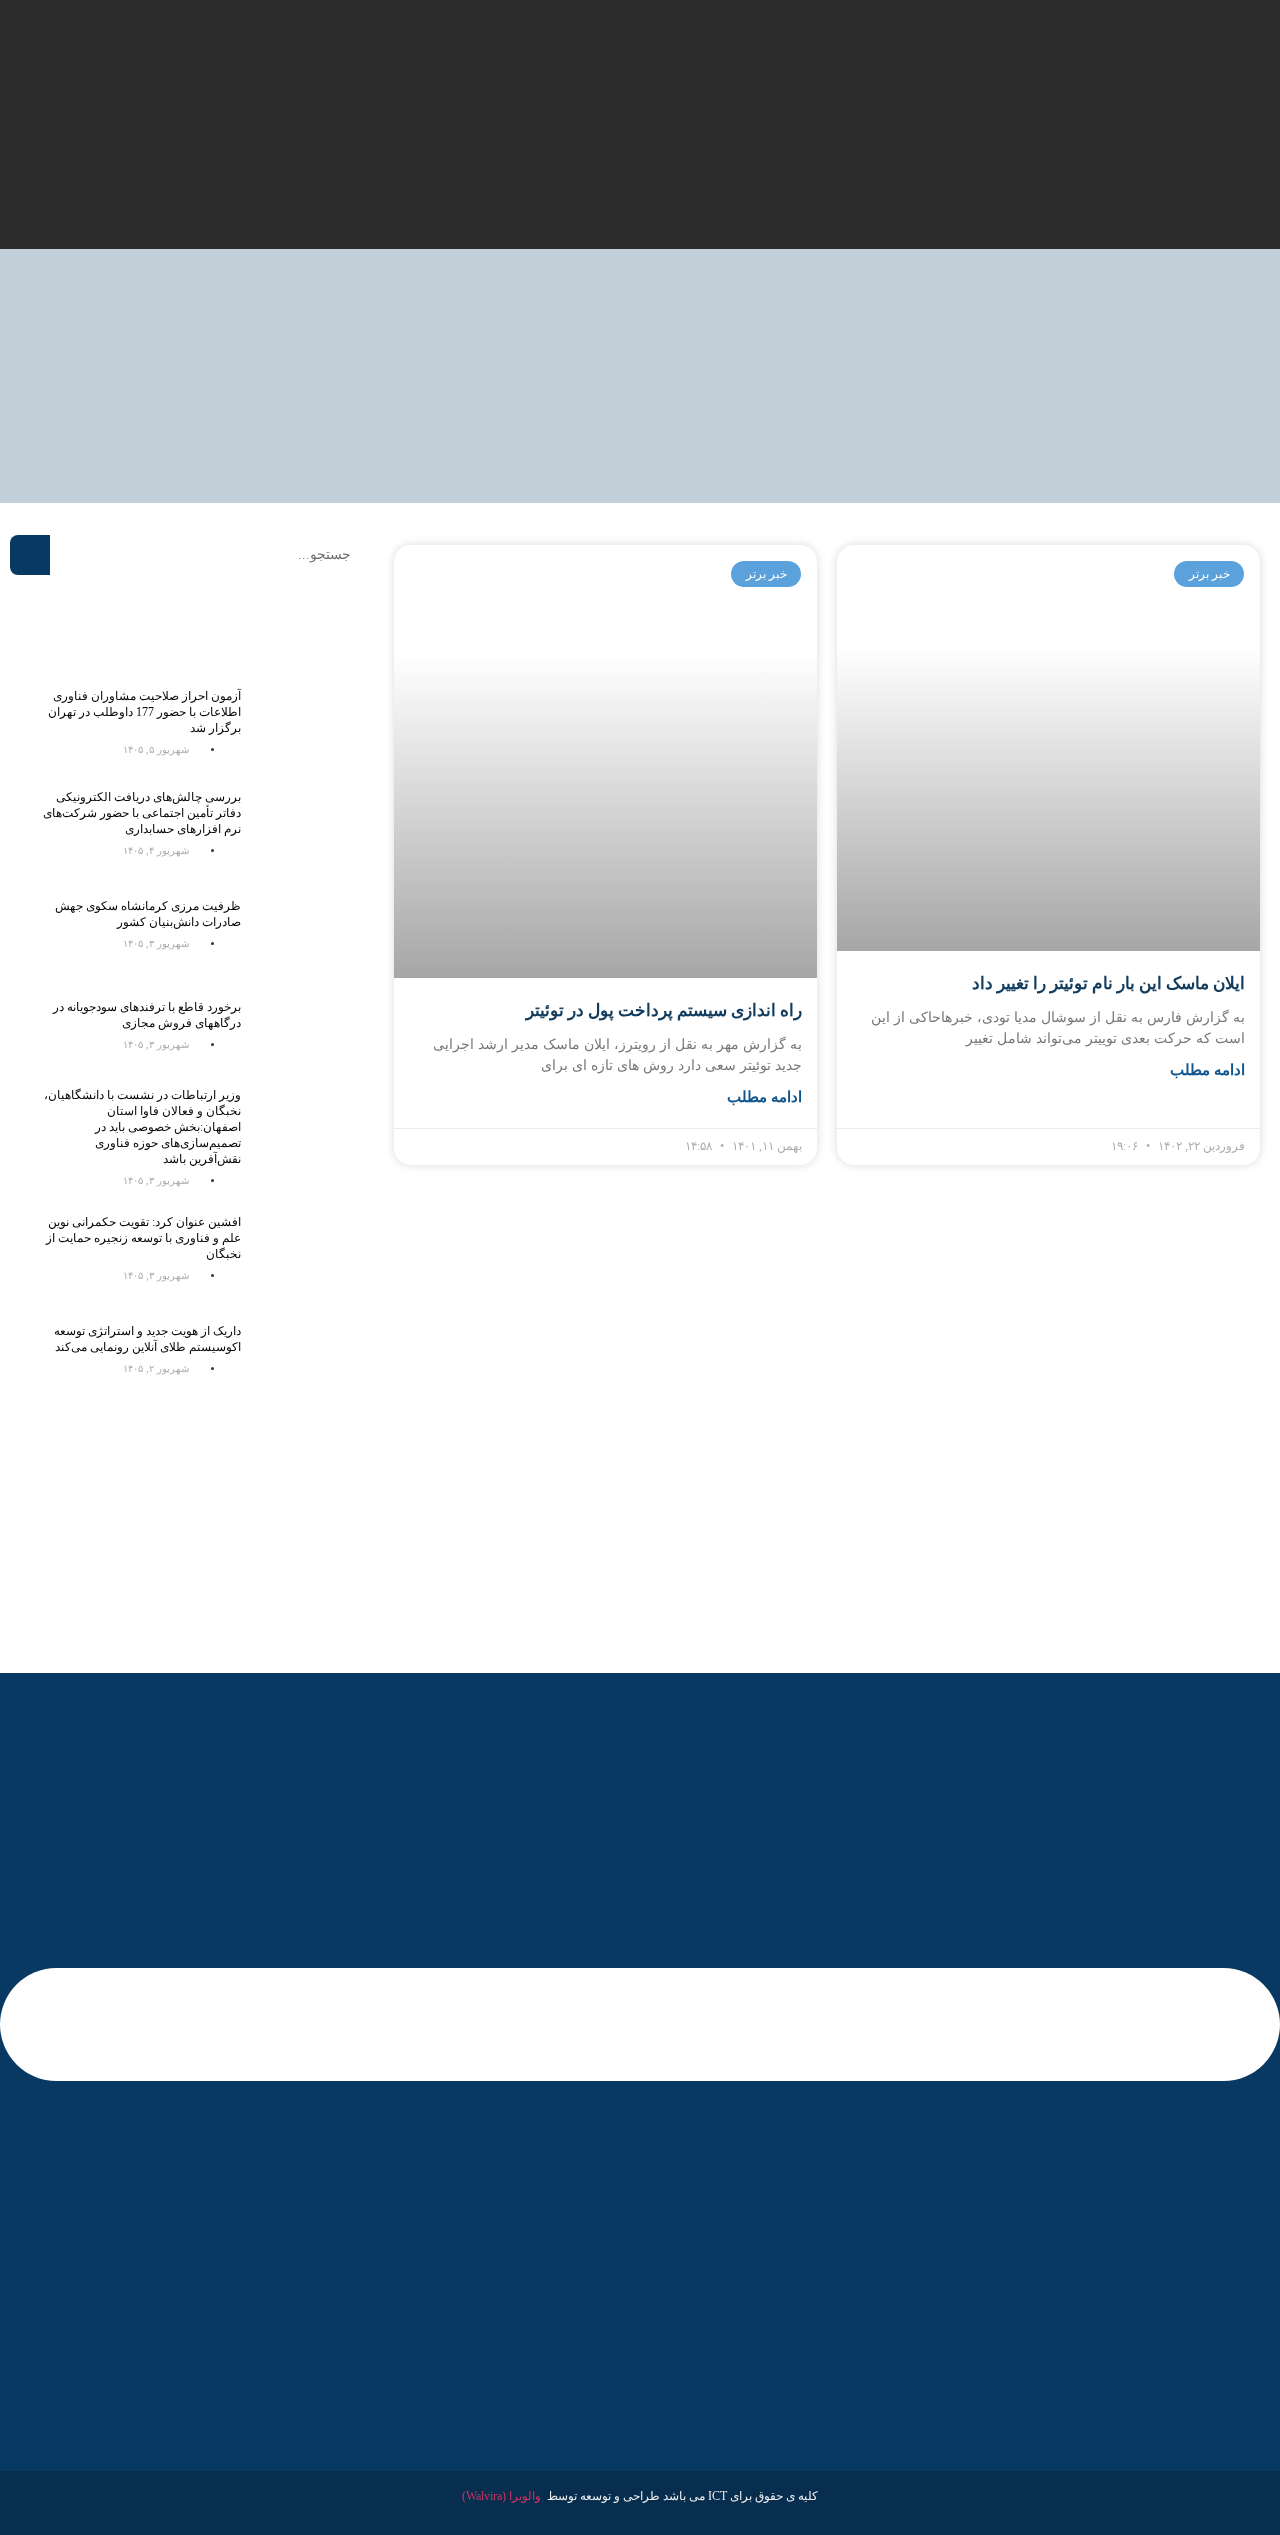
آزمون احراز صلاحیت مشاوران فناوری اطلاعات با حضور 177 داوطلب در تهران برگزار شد (144, 712)
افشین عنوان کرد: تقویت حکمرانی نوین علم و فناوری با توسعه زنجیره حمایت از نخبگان (143, 1238)
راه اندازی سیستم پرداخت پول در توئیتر (664, 1010)
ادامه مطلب (1207, 1070)
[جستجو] (30, 555)
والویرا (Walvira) (501, 2496)
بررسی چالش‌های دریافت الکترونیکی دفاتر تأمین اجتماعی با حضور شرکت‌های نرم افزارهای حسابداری (142, 813)
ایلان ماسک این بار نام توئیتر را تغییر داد (1108, 983)
